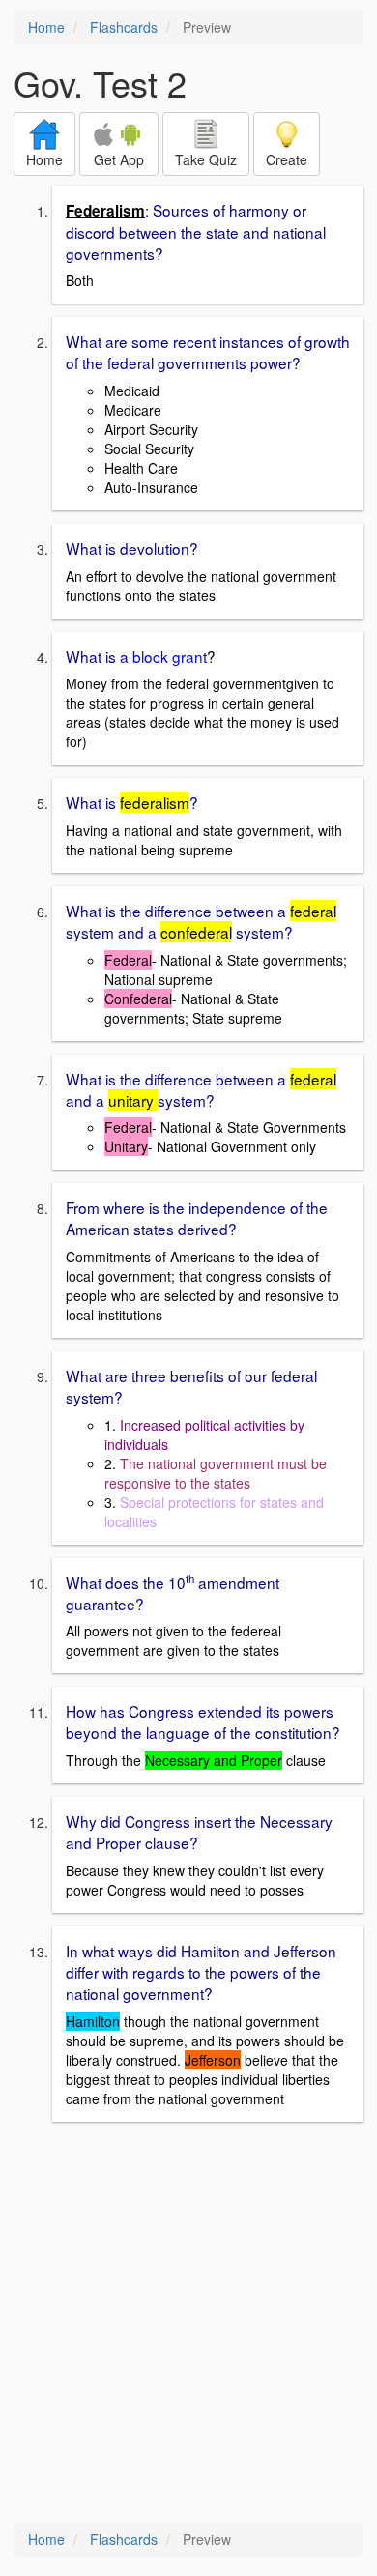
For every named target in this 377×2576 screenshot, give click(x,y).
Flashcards (124, 27)
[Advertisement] (188, 2324)
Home (46, 27)
